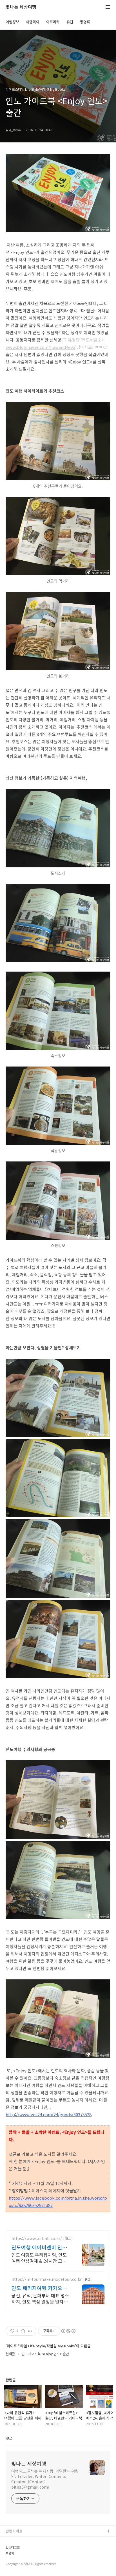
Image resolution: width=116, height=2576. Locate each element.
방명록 (85, 22)
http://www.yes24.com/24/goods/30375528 (49, 2114)
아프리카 (53, 22)
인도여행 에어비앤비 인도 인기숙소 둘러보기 (39, 2247)
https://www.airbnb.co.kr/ (37, 2239)
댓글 (9, 2438)
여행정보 (12, 22)
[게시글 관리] (30, 2331)
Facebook (14, 2540)
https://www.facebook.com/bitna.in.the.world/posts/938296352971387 (58, 2201)
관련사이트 (14, 2531)
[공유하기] (23, 2331)
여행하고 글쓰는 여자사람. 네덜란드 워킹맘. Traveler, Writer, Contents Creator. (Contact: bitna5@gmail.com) (45, 2479)
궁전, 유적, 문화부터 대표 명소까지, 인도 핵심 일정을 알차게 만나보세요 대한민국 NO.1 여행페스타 (40, 2298)
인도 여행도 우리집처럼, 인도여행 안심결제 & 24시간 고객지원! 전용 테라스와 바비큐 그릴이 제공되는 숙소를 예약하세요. (41, 2258)
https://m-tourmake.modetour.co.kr (47, 2279)
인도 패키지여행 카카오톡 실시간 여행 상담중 (39, 2288)
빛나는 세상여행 (21, 7)
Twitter (12, 2549)
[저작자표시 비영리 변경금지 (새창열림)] (68, 2331)
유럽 (70, 22)
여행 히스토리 (17, 2567)
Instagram (14, 2558)
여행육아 (33, 22)
